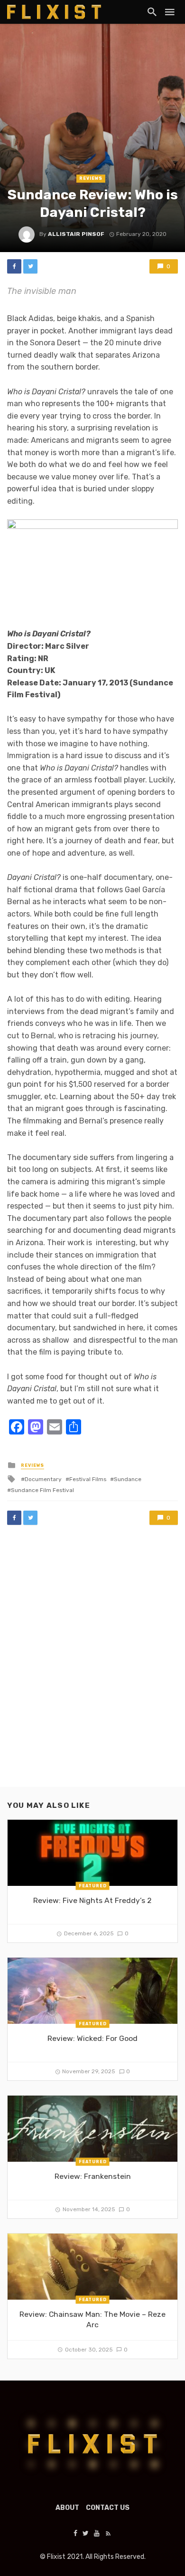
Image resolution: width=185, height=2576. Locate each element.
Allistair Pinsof (76, 234)
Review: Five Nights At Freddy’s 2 (92, 1900)
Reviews (91, 178)
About (67, 2508)
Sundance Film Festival (42, 1490)
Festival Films (88, 1479)
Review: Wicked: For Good (92, 2038)
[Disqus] (92, 1665)
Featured (93, 1886)
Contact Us (108, 2508)
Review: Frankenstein (93, 2176)
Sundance (128, 1479)
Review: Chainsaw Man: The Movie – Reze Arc (92, 2319)
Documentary (43, 1479)
